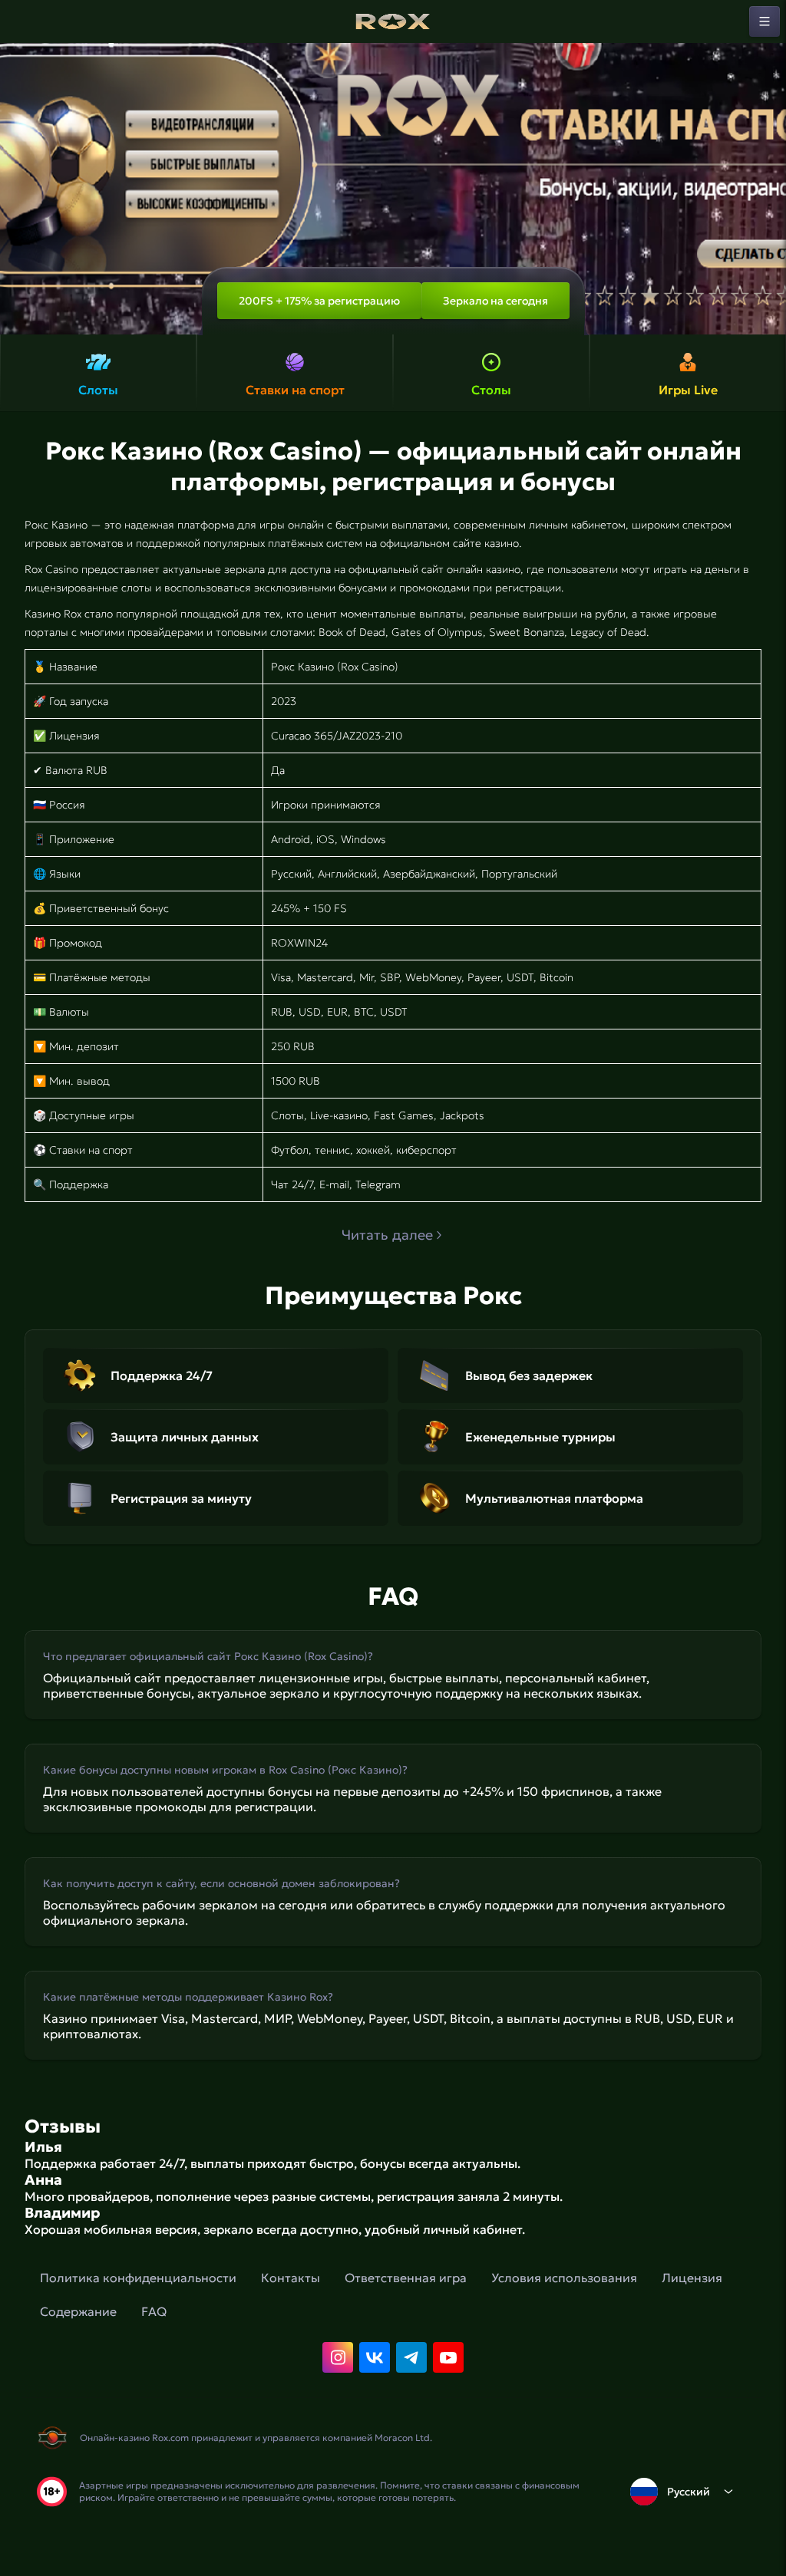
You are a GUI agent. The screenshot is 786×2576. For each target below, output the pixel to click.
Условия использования (564, 2278)
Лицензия (692, 2278)
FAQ (154, 2311)
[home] (393, 21)
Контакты (291, 2278)
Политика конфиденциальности (138, 2278)
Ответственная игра (406, 2278)
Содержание (78, 2311)
